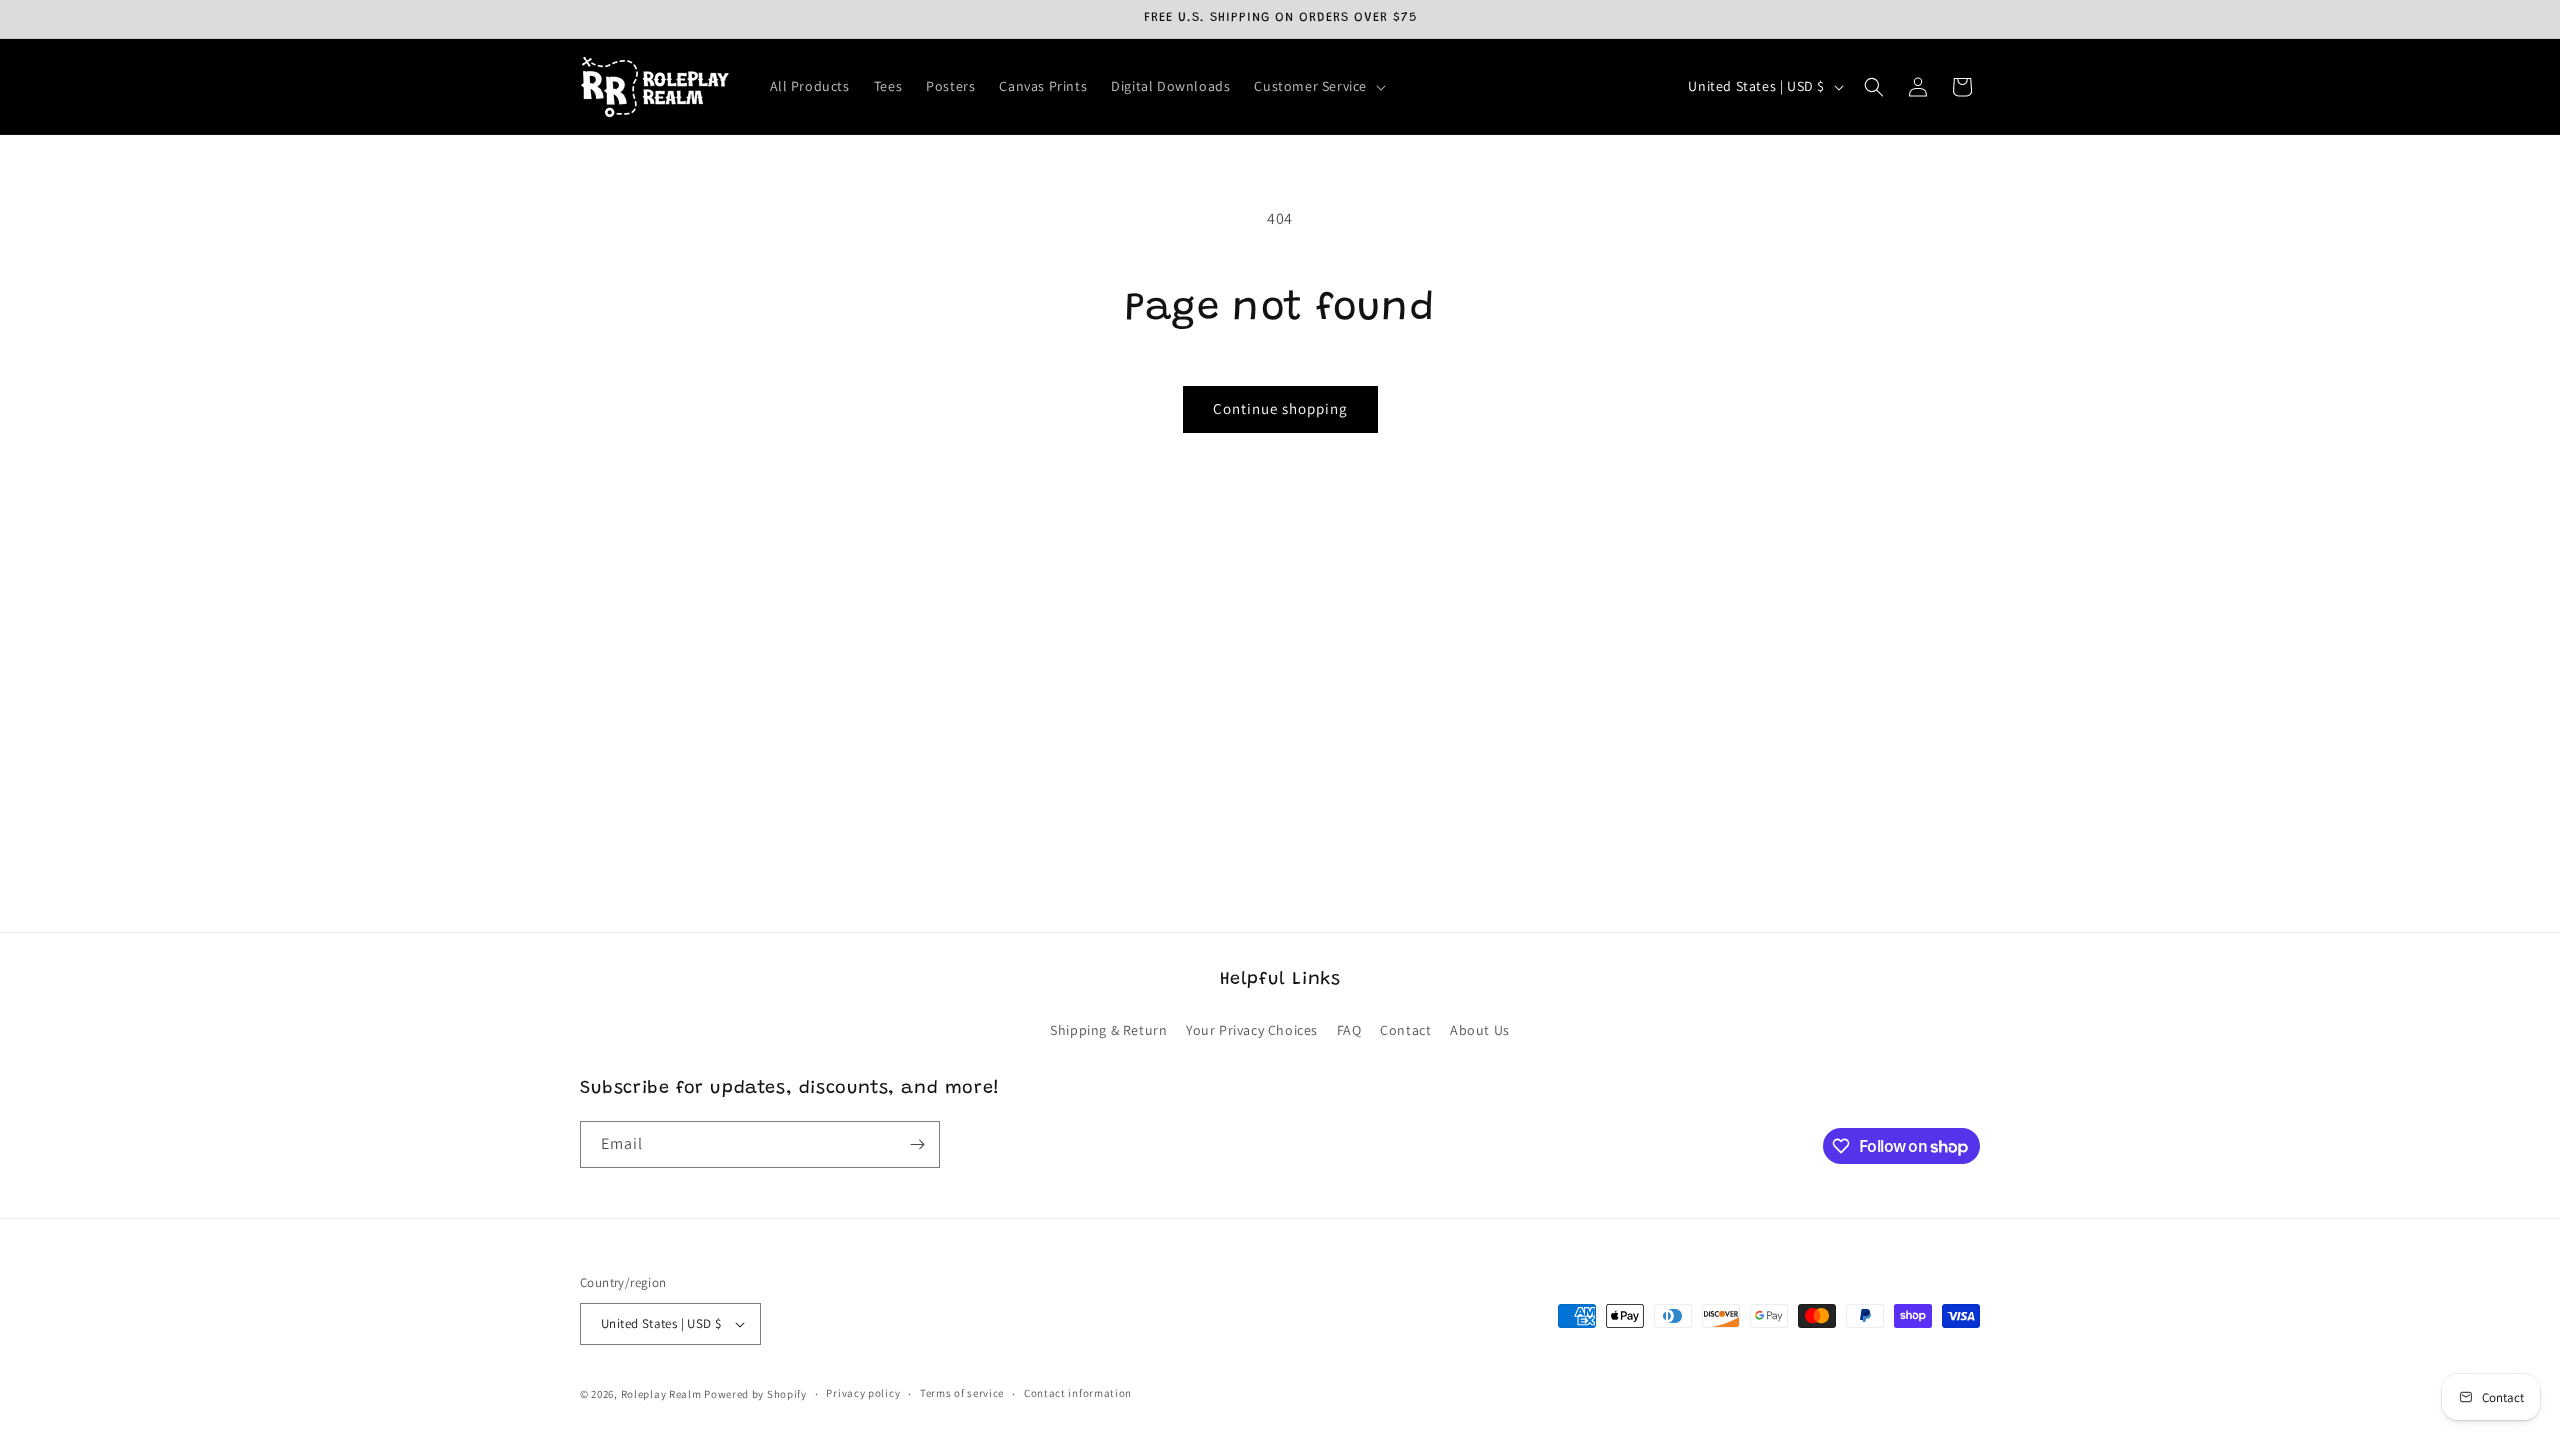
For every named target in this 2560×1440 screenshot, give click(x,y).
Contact (1405, 1030)
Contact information (1078, 1393)
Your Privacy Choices (1252, 1030)
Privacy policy (863, 1393)
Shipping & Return (1108, 1030)
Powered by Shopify (755, 1394)
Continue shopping (1280, 408)
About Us (1480, 1030)
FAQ (1349, 1030)
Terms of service (962, 1393)
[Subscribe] (917, 1144)
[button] (1318, 86)
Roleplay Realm (661, 1394)
